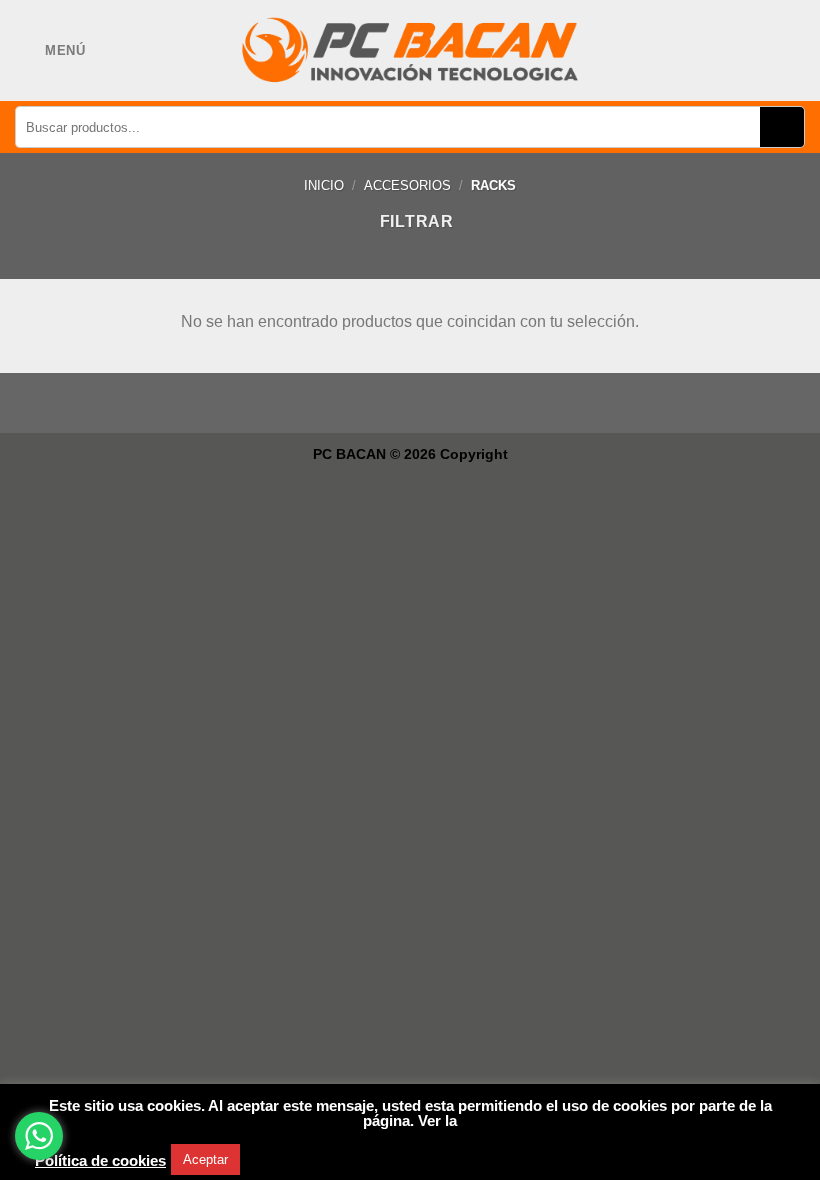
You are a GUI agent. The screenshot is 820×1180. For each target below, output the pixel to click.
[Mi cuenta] (758, 51)
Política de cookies (100, 1161)
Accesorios (407, 185)
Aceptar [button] (205, 1159)
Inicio (324, 185)
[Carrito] (791, 50)
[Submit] (782, 127)
